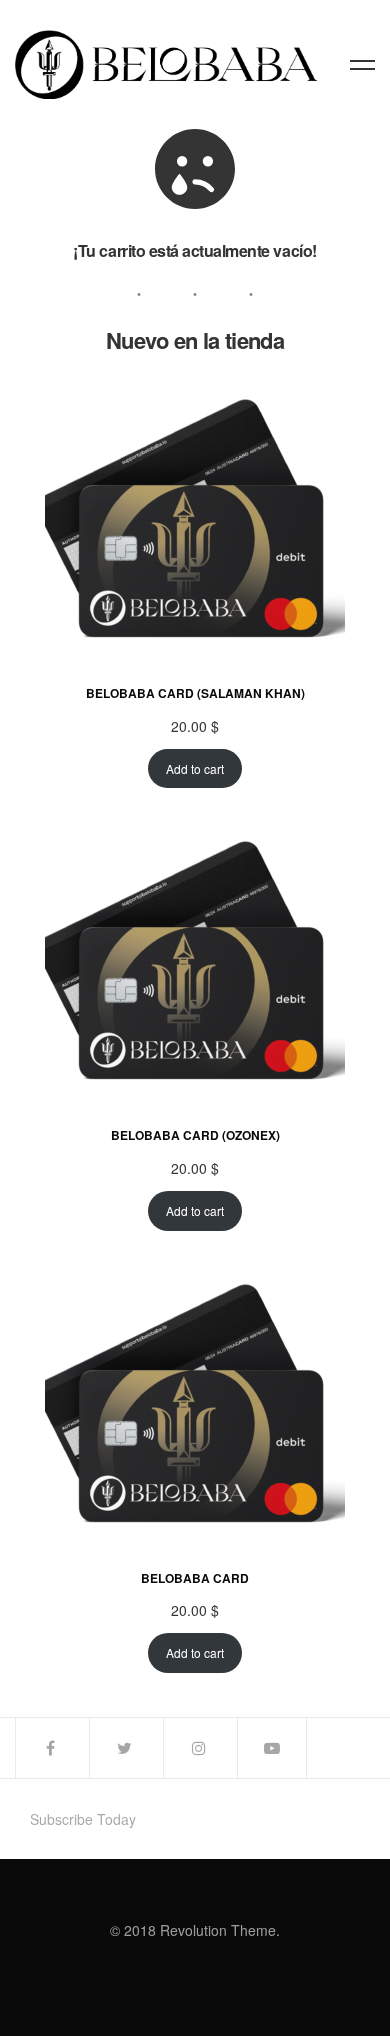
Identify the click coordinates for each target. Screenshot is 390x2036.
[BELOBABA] (166, 64)
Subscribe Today (83, 1819)
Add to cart (195, 768)
